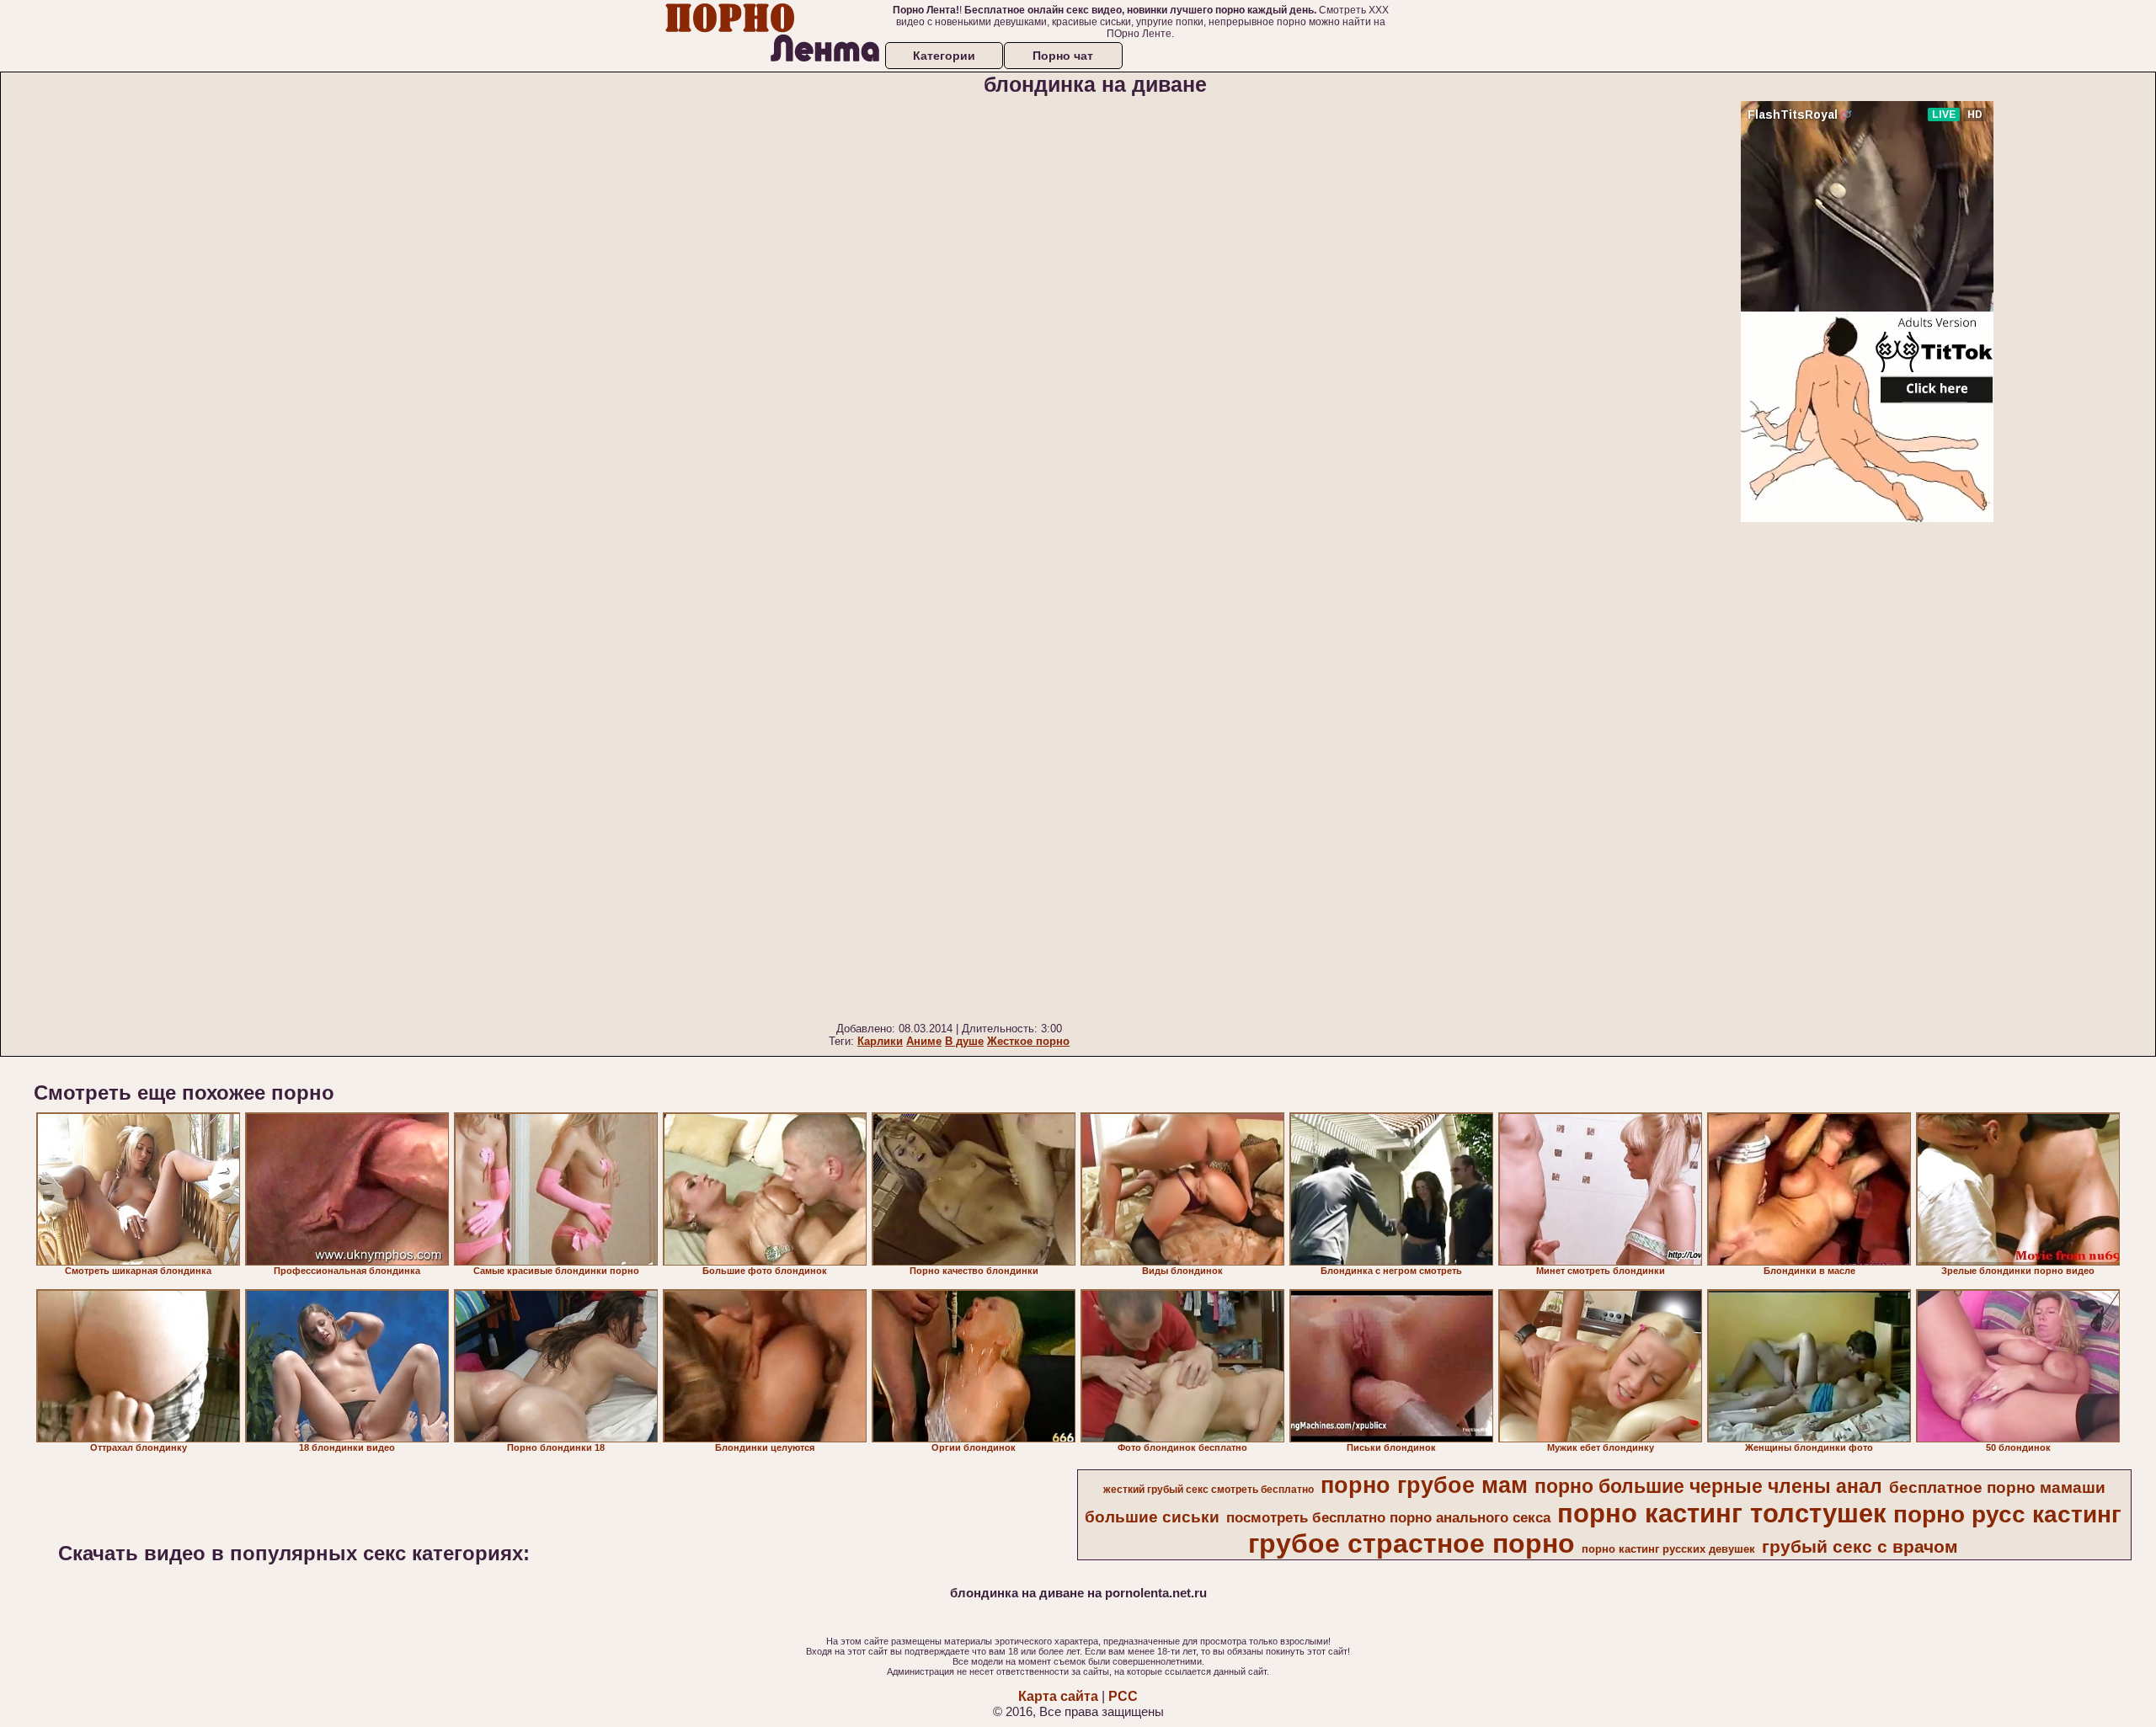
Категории (944, 56)
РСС (1123, 1696)
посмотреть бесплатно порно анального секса (1388, 1517)
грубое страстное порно (1412, 1543)
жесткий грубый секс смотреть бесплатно (1209, 1490)
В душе (964, 1041)
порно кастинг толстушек (1722, 1513)
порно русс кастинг (2007, 1514)
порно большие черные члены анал (1708, 1486)
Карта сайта (1058, 1696)
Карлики (880, 1041)
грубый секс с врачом (1860, 1547)
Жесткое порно (1028, 1041)
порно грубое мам (1424, 1485)
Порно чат (1063, 56)
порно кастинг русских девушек (1668, 1549)
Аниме (924, 1041)
